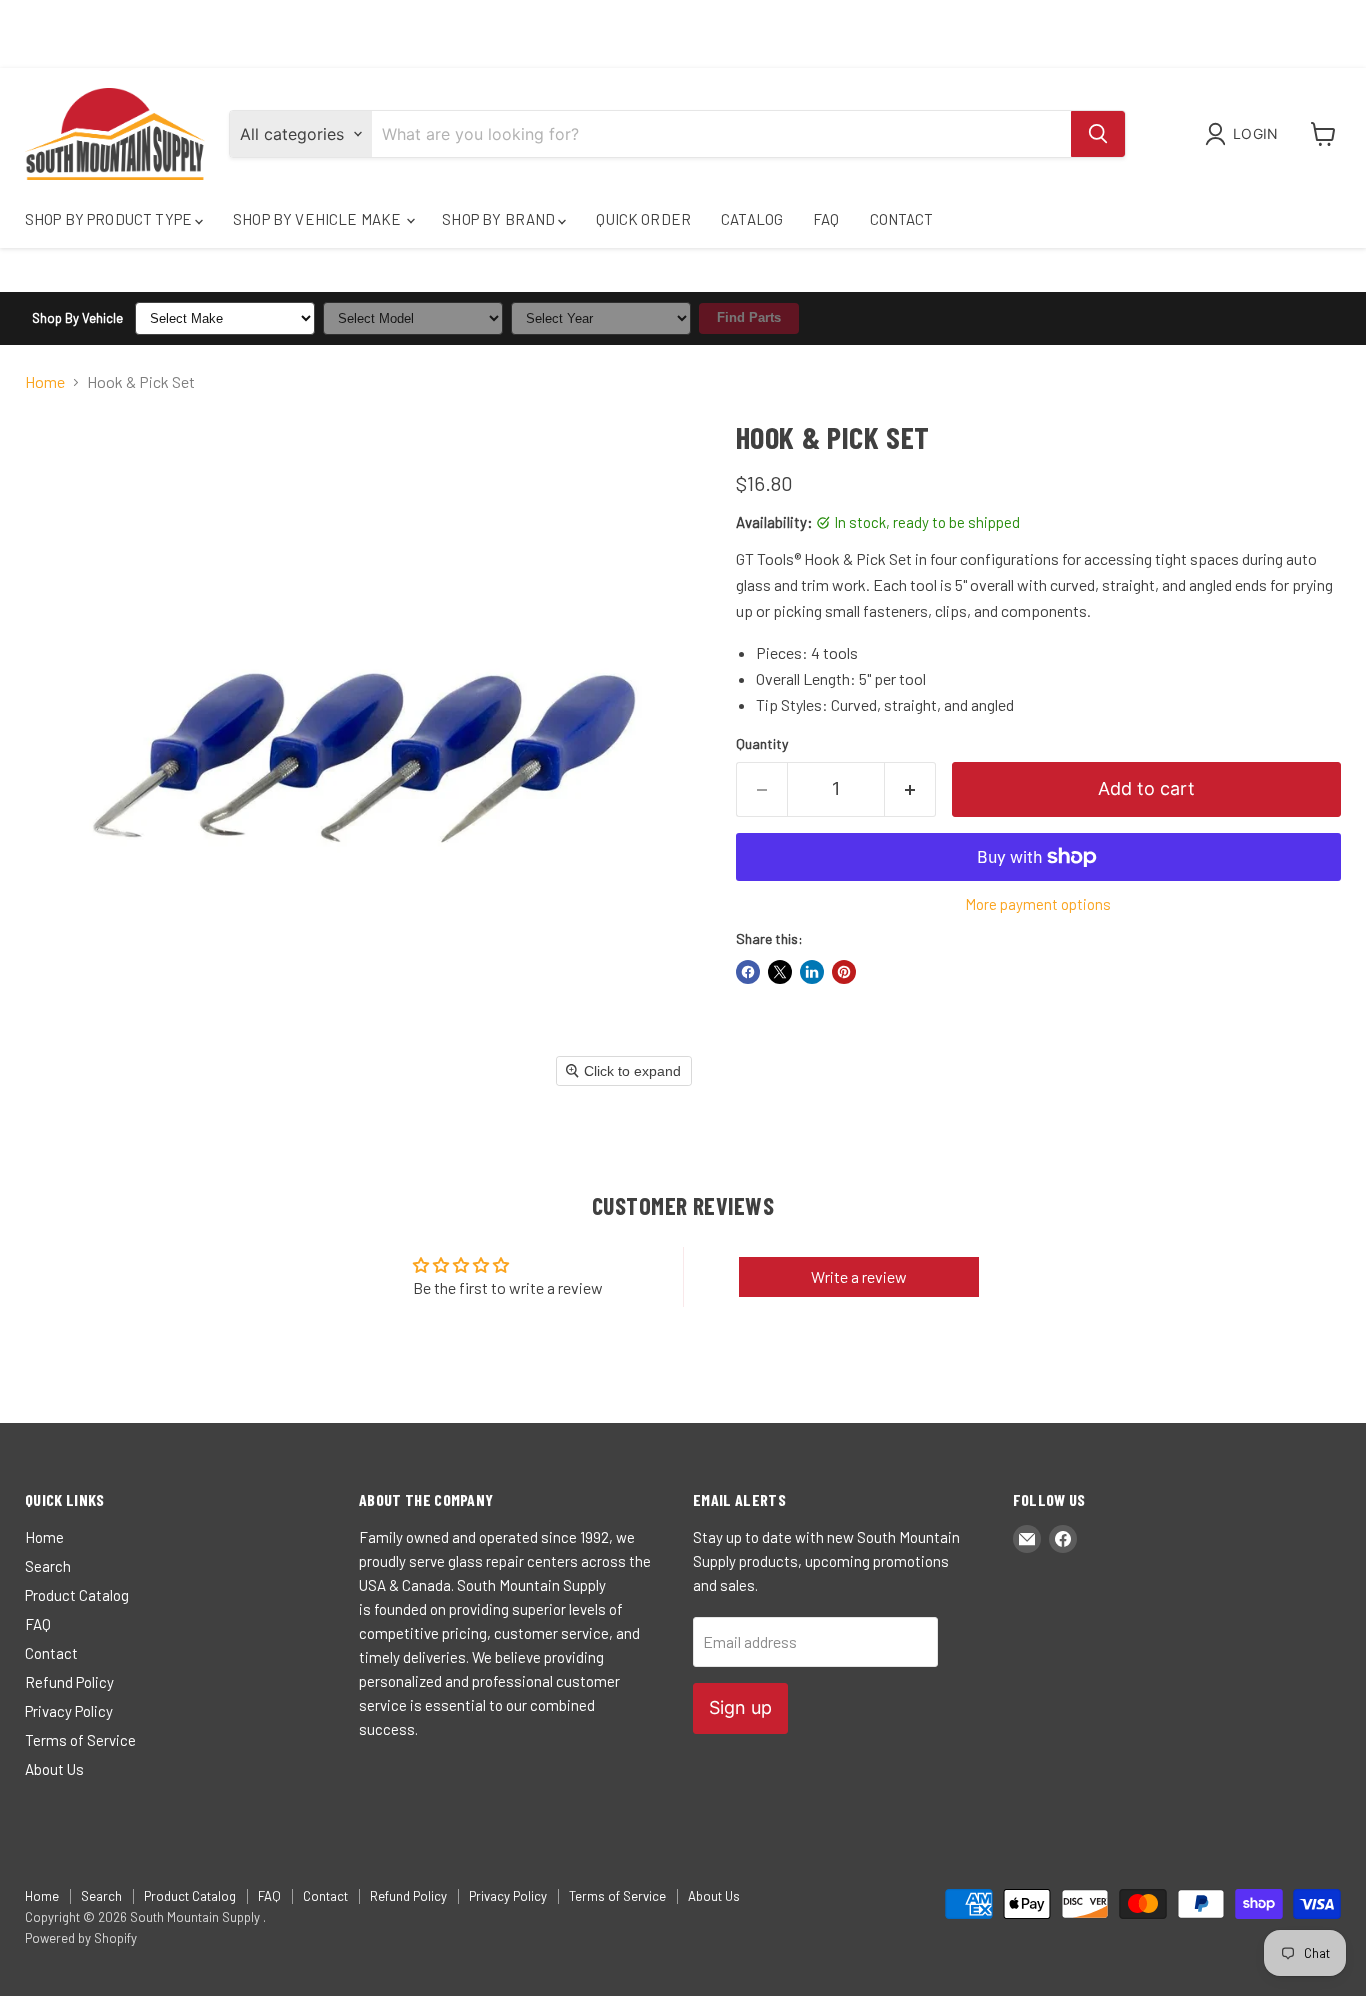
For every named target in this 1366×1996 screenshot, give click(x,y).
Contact (902, 219)
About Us (54, 1769)
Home (45, 382)
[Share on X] (780, 972)
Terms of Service (80, 1740)
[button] (1245, 134)
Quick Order (643, 219)
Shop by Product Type (110, 219)
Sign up (740, 1707)
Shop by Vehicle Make (318, 219)
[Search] (1098, 134)
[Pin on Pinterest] (844, 972)
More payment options (1038, 904)
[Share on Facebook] (748, 972)
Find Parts (749, 317)
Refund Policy (69, 1682)
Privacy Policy (69, 1711)
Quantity (762, 744)
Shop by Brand (500, 219)
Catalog (752, 219)
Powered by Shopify (81, 1938)
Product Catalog (77, 1595)
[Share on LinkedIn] (812, 972)
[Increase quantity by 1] (910, 789)
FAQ (826, 219)
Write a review (859, 1276)
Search (48, 1566)
